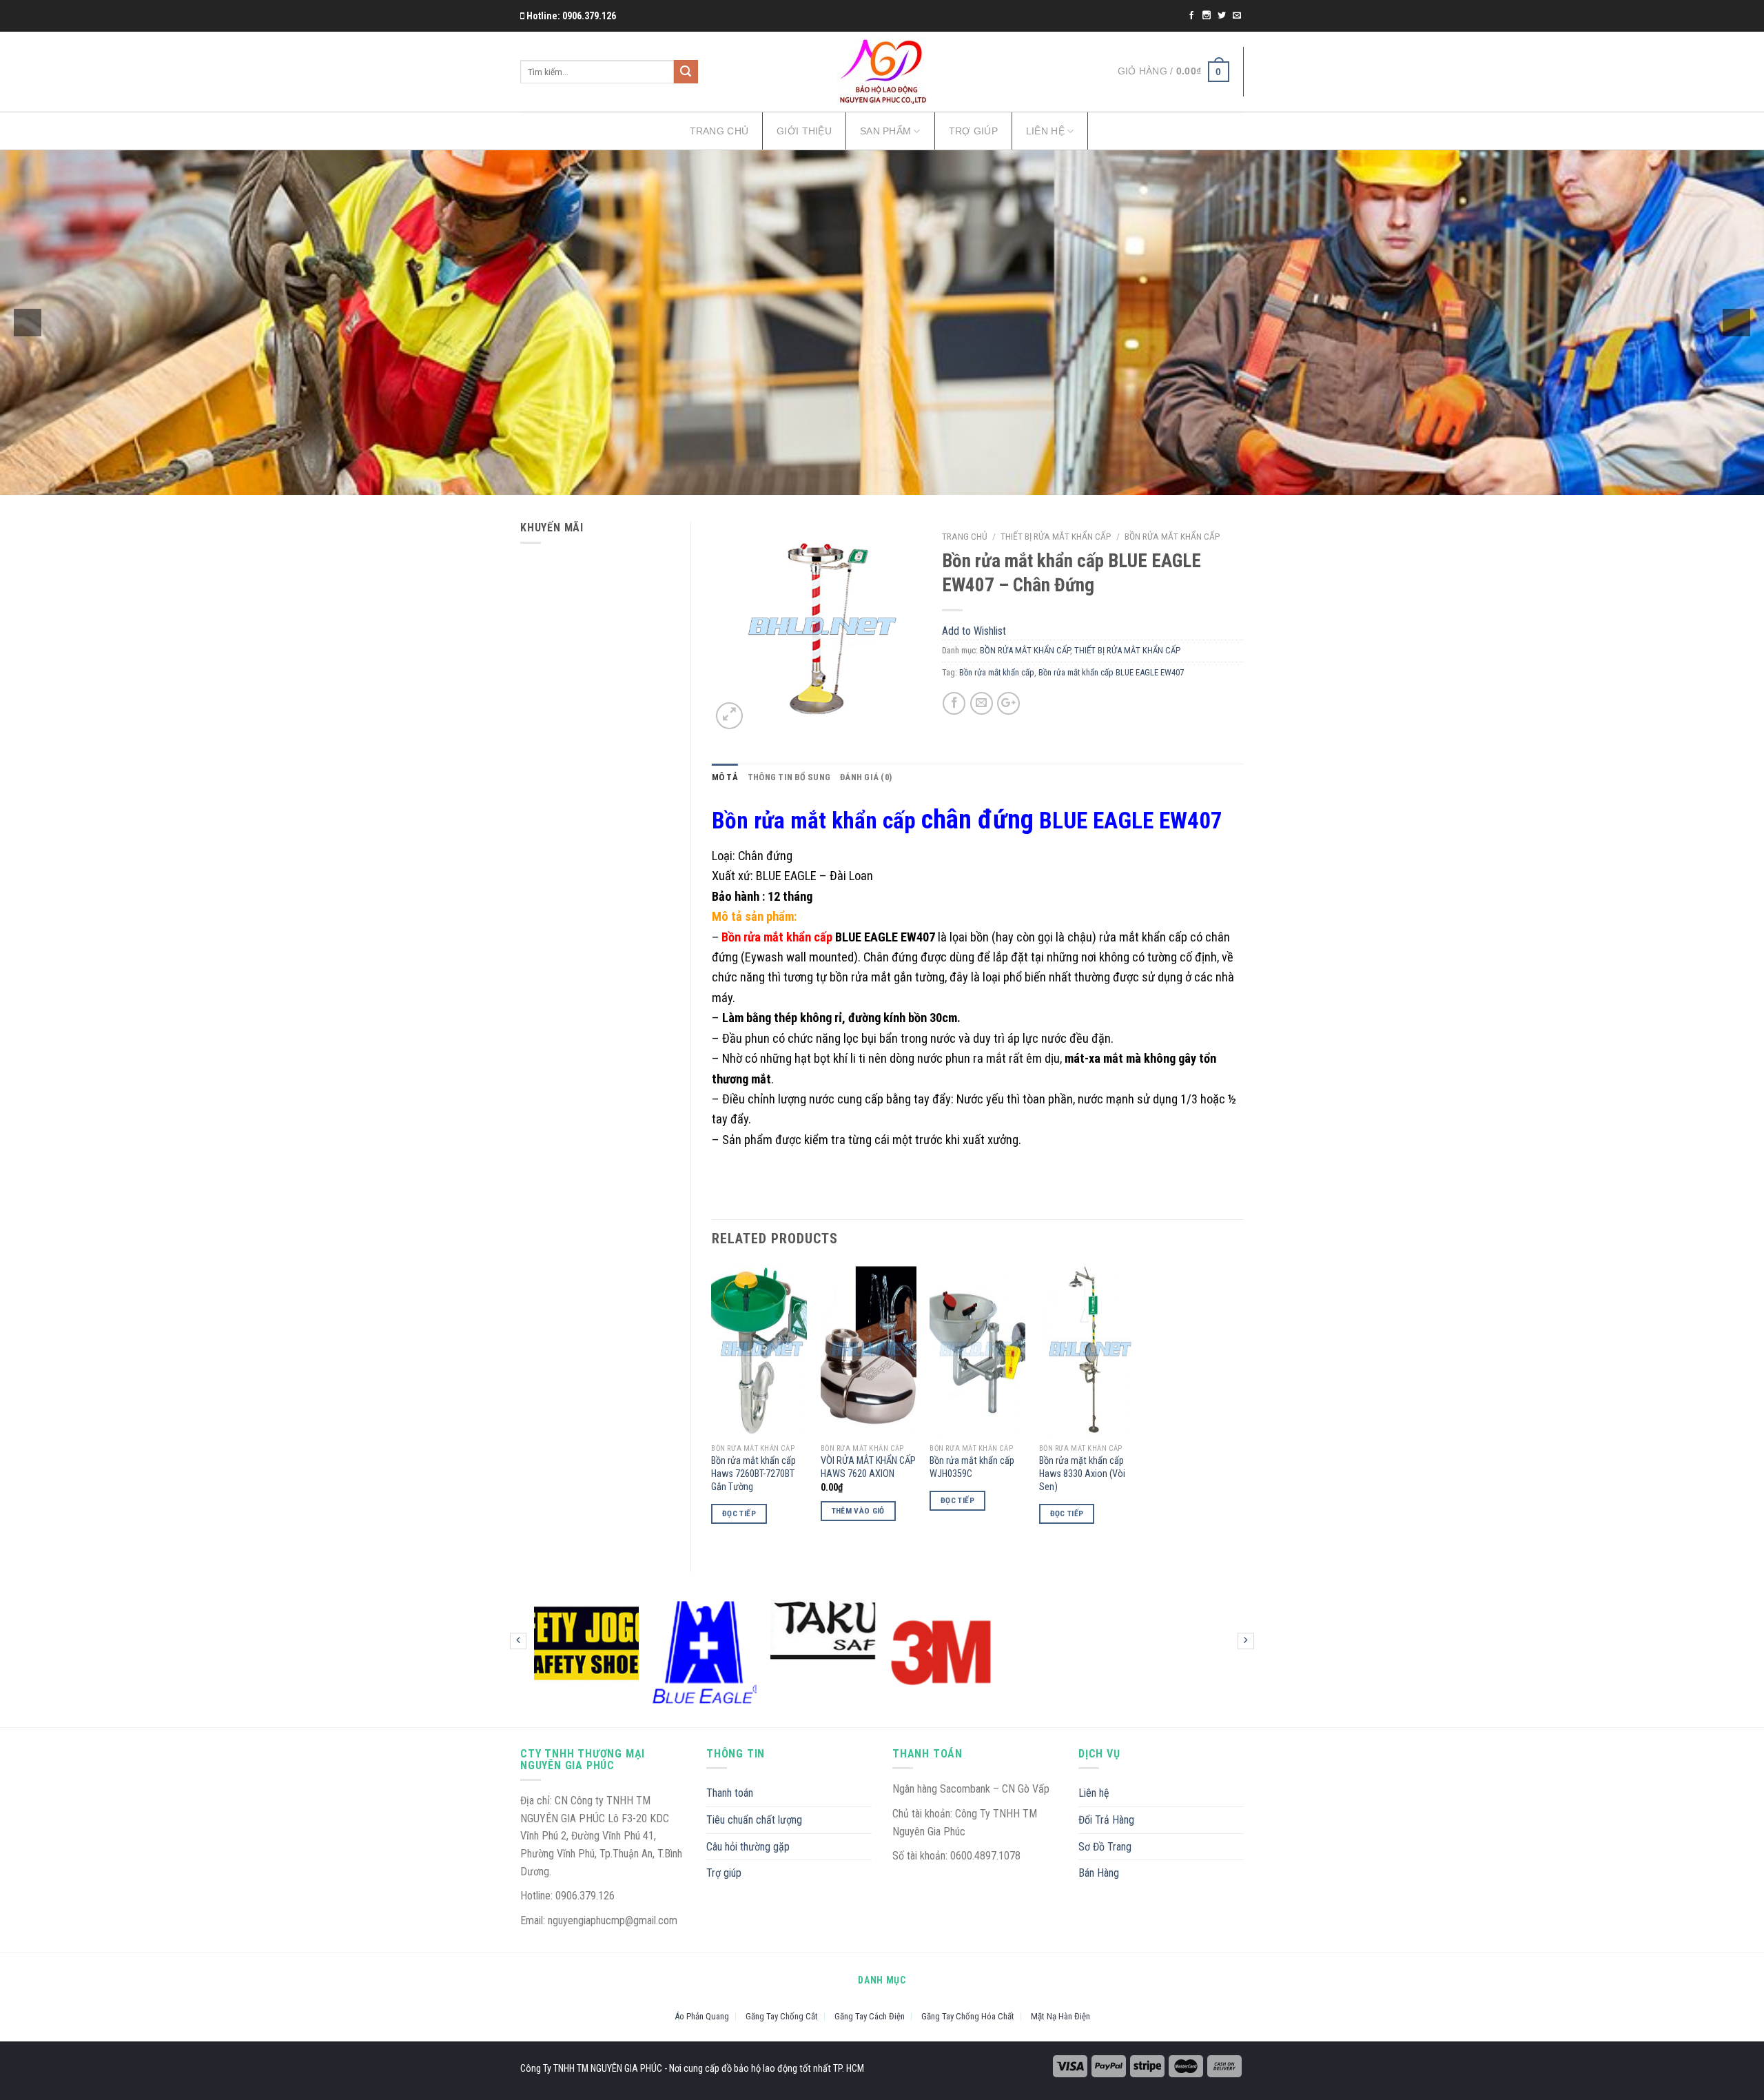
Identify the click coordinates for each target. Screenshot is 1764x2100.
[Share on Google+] (1008, 703)
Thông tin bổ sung (789, 777)
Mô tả (725, 777)
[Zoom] (729, 716)
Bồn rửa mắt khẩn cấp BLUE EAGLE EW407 (1111, 672)
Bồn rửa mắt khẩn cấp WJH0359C (972, 1467)
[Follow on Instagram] (1208, 16)
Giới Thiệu (804, 131)
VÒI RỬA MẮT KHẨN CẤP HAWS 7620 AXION (868, 1467)
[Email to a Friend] (982, 703)
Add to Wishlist (899, 573)
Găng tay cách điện (870, 2016)
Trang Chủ (719, 131)
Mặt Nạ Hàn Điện (1060, 2016)
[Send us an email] (1237, 16)
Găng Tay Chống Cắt (782, 2016)
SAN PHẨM (885, 131)
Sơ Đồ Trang (1105, 1847)
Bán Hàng (1099, 1873)
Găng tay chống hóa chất (968, 2016)
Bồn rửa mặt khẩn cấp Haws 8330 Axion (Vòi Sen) (1082, 1474)
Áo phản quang (702, 2016)
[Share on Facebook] (954, 703)
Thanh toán (730, 1793)
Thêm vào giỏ (858, 1511)
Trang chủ (965, 536)
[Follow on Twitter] (1223, 16)
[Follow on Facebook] (1192, 16)
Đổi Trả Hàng (1106, 1820)
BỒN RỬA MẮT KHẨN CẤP (1172, 536)
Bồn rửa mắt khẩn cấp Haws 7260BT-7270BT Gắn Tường (753, 1474)
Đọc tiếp (739, 1513)
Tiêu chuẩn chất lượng (754, 1820)
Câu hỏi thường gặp (748, 1847)
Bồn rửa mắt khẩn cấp (997, 672)
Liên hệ (1045, 131)
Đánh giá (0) (866, 777)
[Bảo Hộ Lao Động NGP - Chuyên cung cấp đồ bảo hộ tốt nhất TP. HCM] (882, 72)
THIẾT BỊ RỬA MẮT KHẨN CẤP (1056, 536)
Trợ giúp (973, 131)
